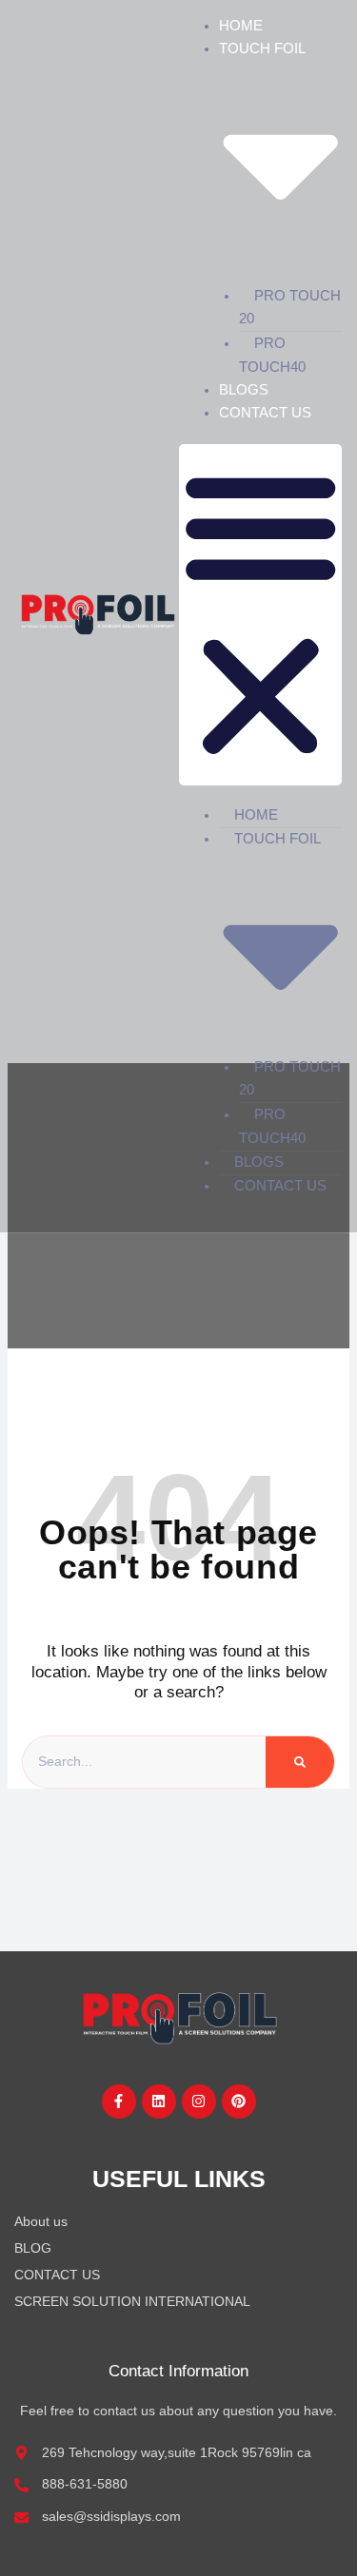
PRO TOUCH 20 (290, 307)
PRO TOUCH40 (272, 355)
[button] (261, 615)
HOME (241, 25)
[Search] (300, 1762)
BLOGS (244, 389)
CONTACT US (265, 412)
